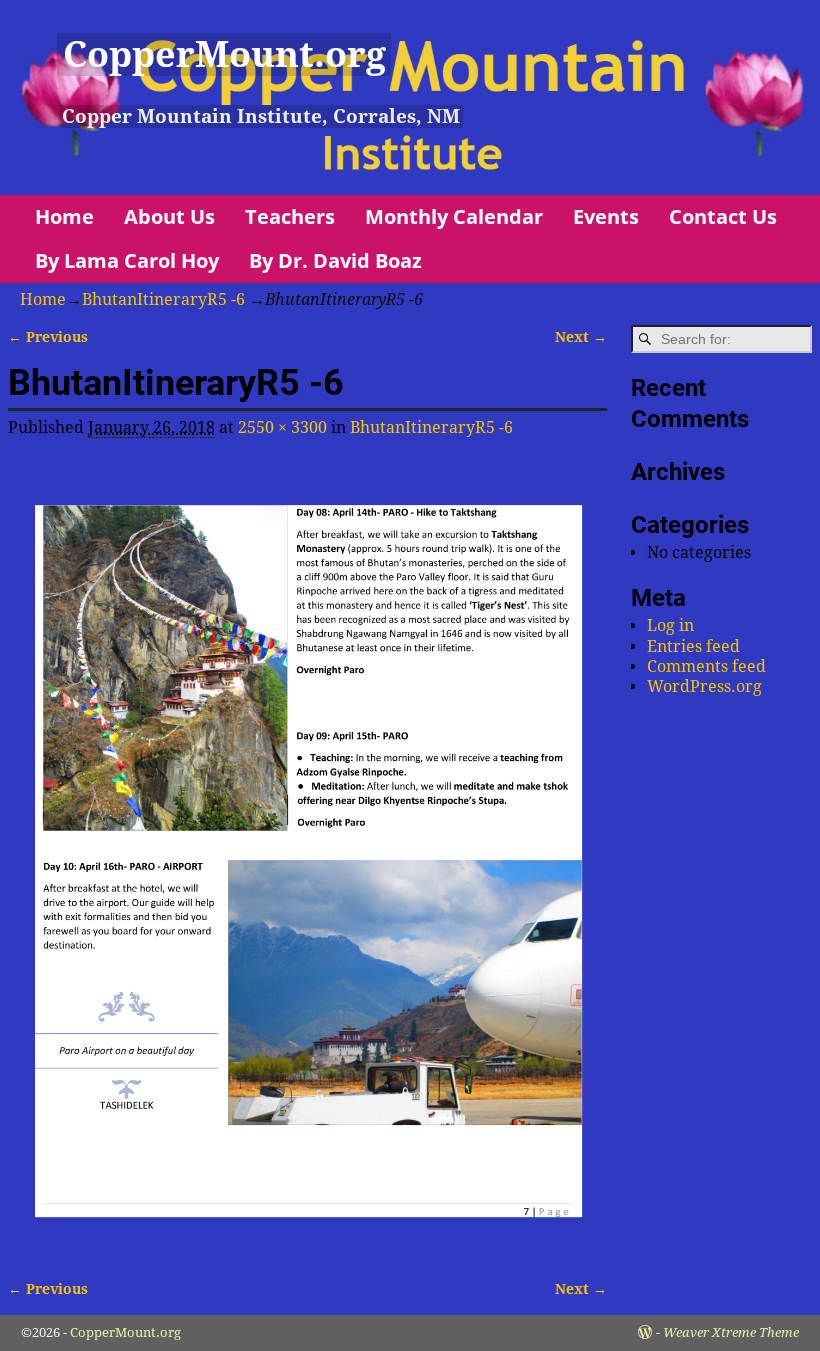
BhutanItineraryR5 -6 (163, 299)
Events (606, 216)
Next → (581, 337)
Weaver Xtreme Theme (731, 1332)
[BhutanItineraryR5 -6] (307, 855)
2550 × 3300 (282, 427)
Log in (670, 625)
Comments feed (706, 666)
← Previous (48, 337)
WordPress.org (704, 686)
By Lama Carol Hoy (127, 260)
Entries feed (693, 646)
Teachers (290, 216)
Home (64, 216)
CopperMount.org (224, 54)
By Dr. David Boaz (335, 260)
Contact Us (723, 216)
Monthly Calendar (454, 216)
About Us (169, 216)
